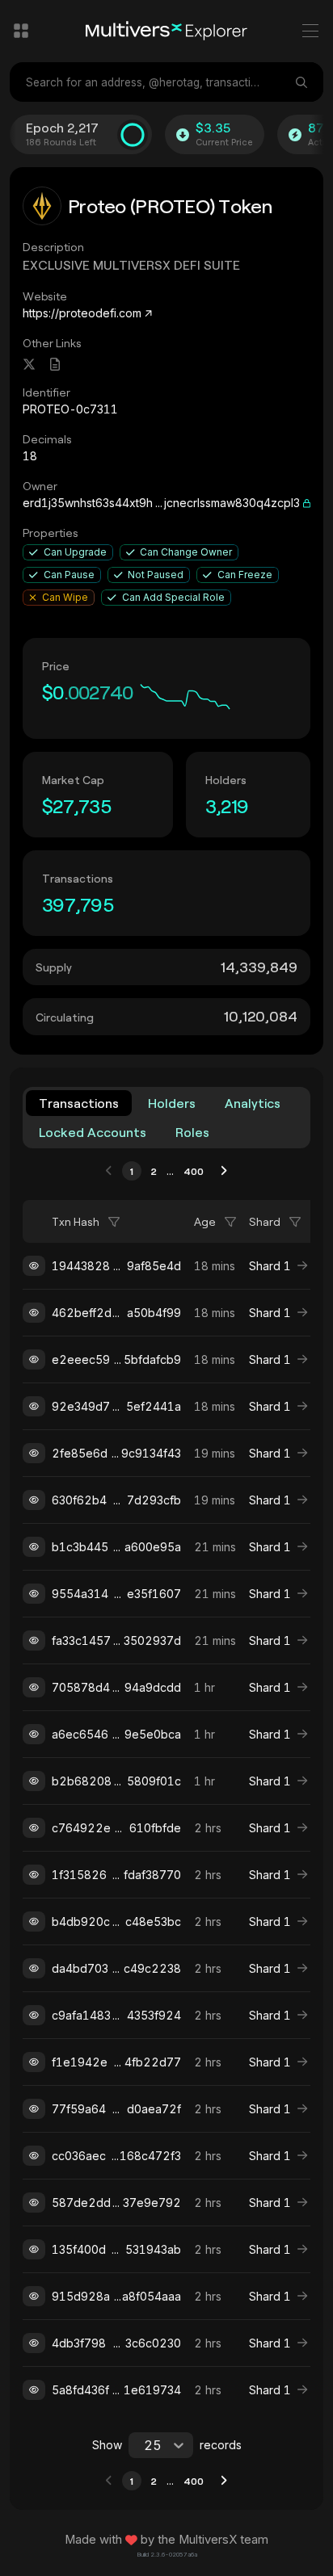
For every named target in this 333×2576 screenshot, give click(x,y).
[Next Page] (223, 1171)
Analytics (253, 1103)
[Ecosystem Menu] (21, 31)
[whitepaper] (55, 364)
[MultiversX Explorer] (166, 31)
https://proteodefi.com (82, 313)
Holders (172, 1103)
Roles (192, 1132)
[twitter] (29, 364)
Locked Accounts (93, 1132)
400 (194, 1171)
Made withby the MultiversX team (166, 2540)
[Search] (303, 82)
